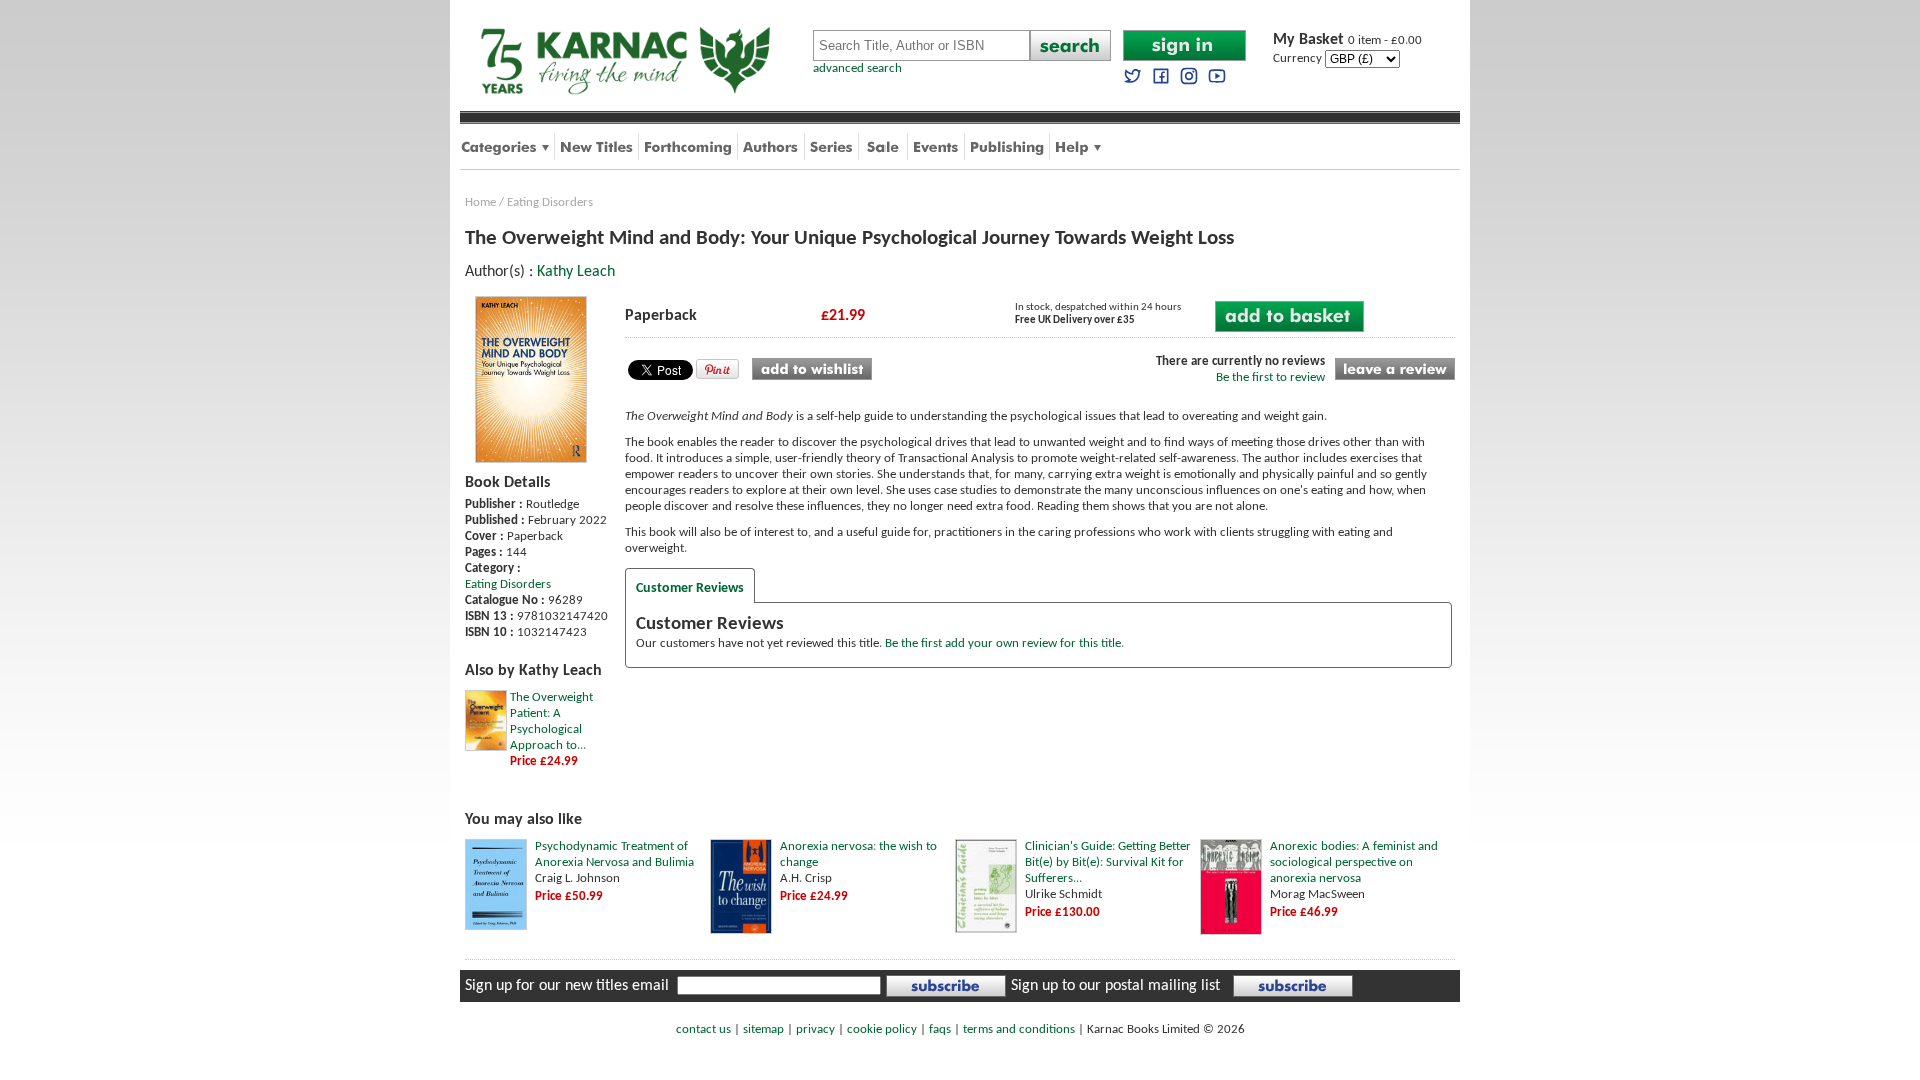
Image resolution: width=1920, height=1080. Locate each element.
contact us (703, 1029)
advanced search (857, 68)
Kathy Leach (576, 272)
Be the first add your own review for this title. (1004, 643)
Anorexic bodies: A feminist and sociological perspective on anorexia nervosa (1354, 862)
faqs (940, 1029)
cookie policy (882, 1029)
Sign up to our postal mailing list (1115, 986)
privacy (815, 1029)
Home (480, 202)
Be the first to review (1270, 377)
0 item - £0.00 (1347, 40)
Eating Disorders (550, 202)
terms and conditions (1019, 1029)
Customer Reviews (690, 588)
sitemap (763, 1029)
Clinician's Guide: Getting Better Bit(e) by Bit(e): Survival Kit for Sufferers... (1108, 862)
